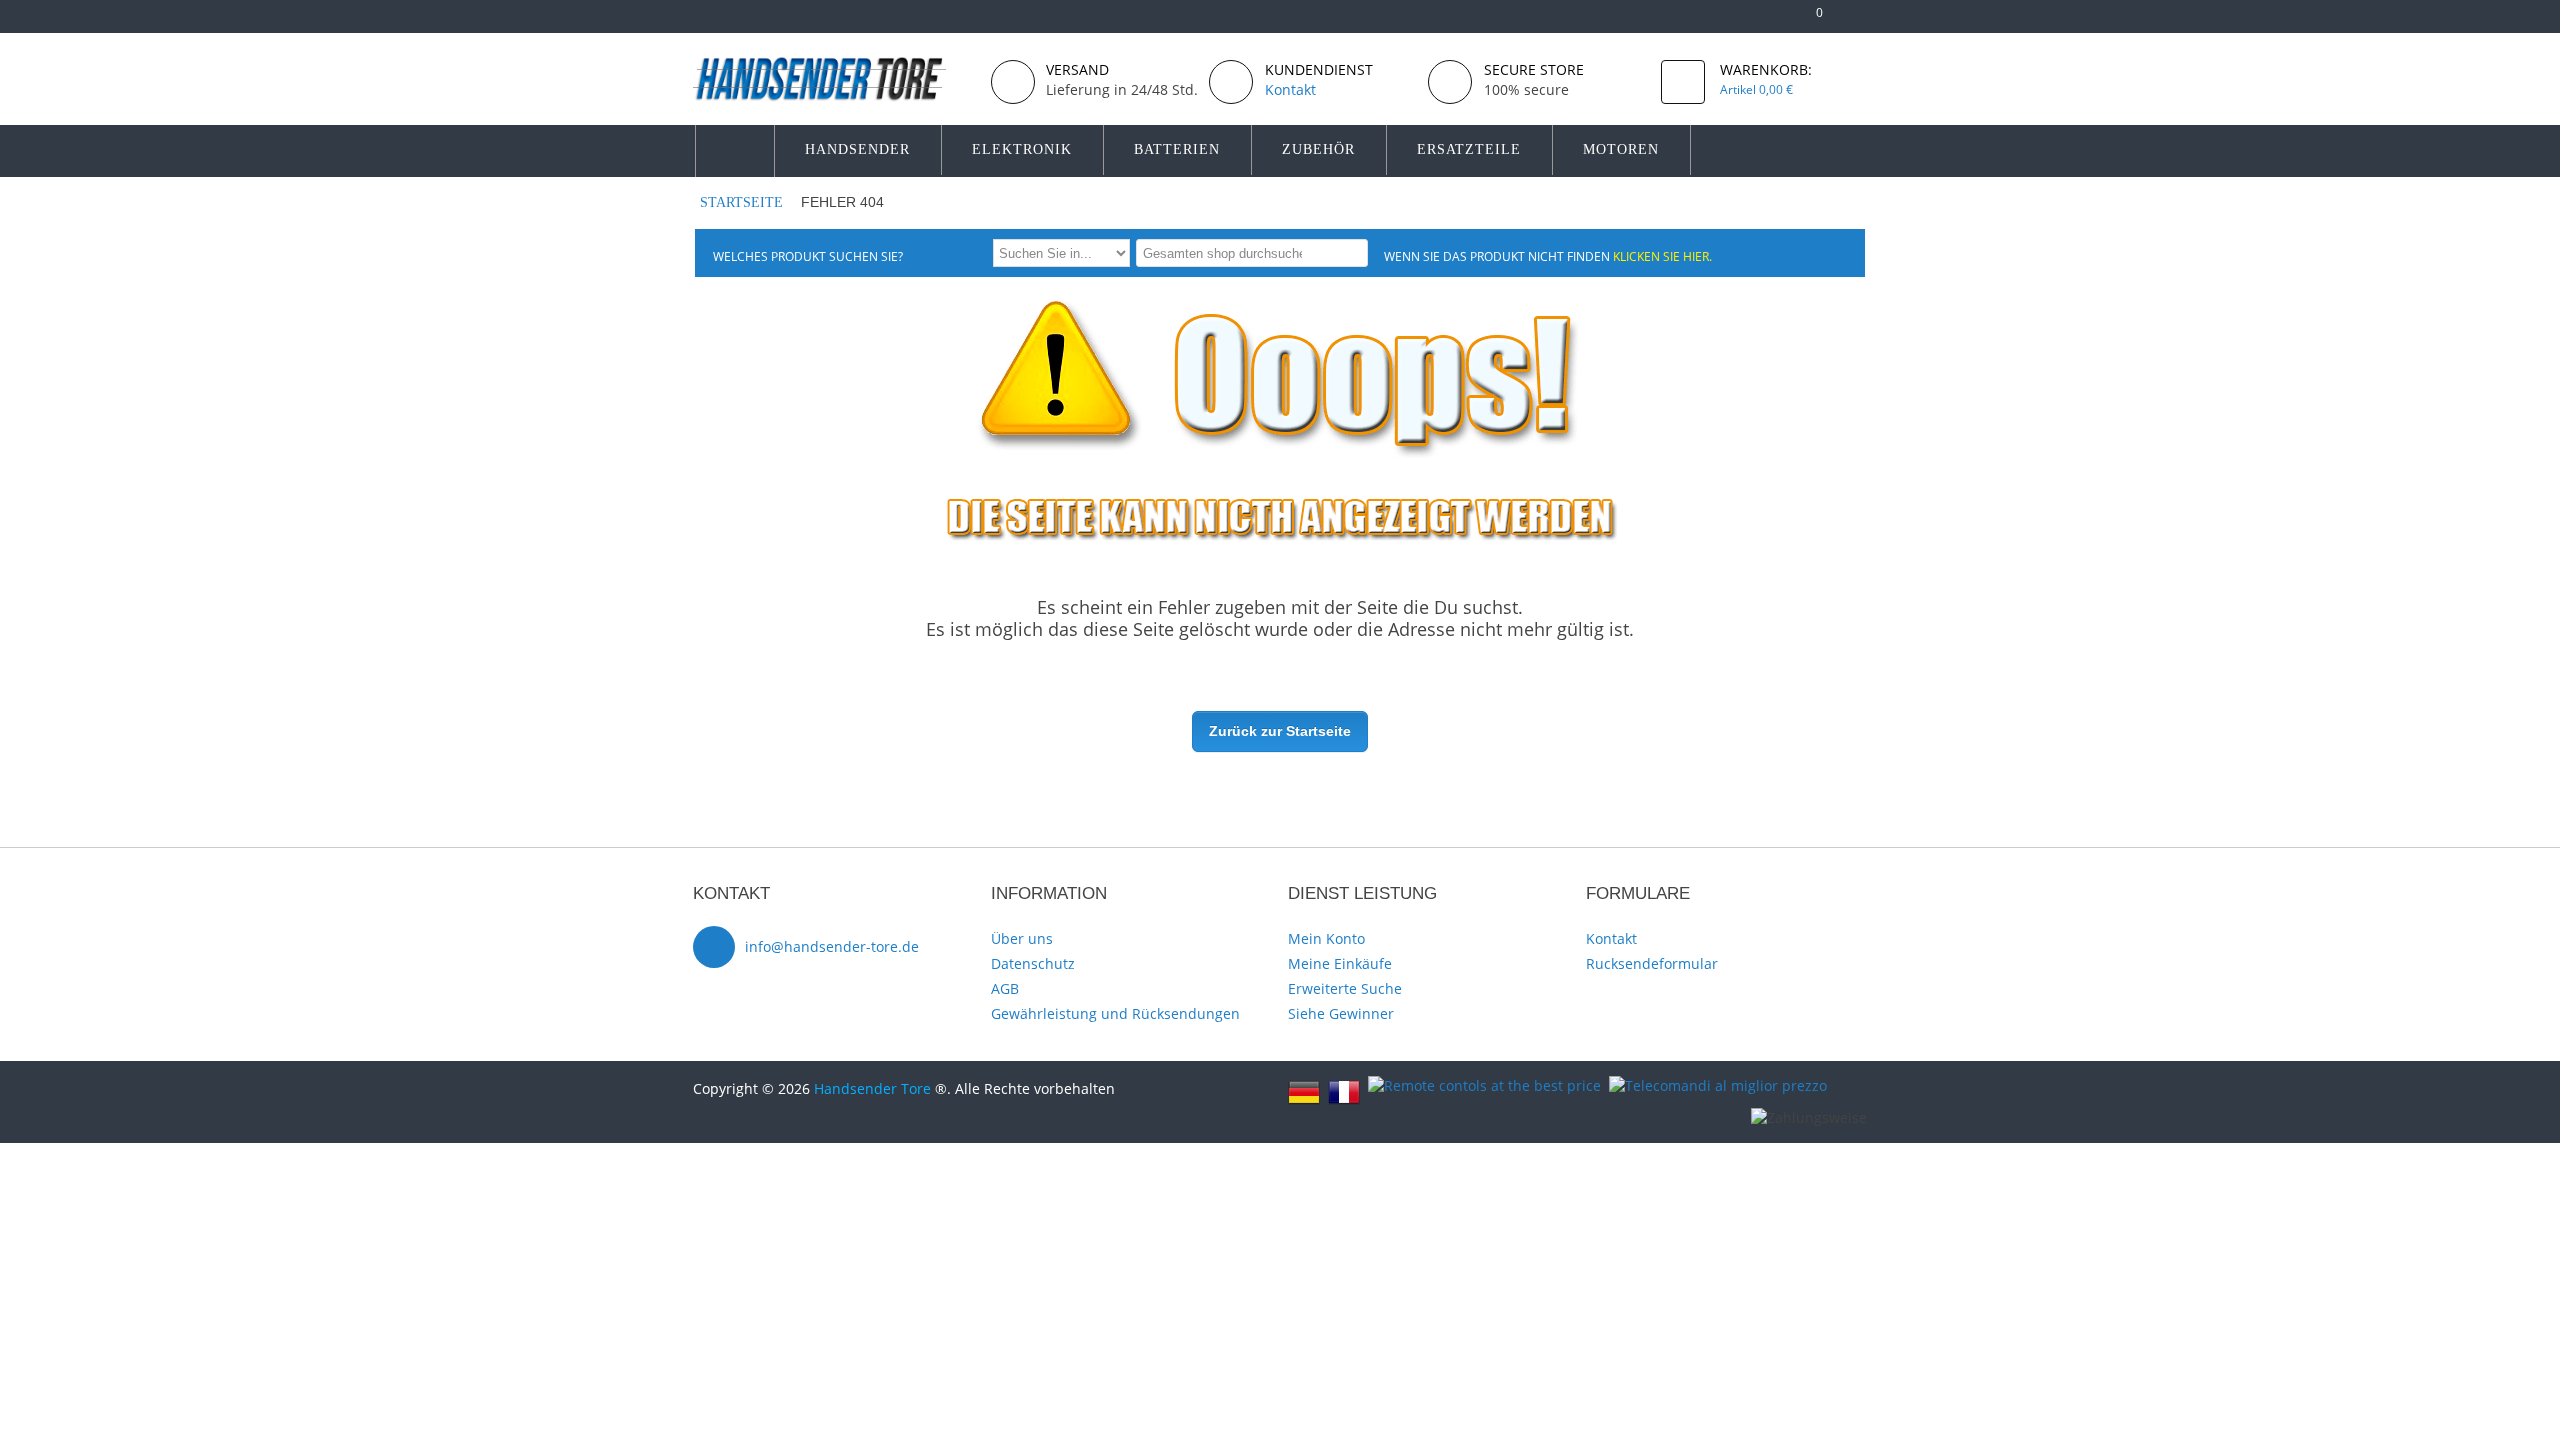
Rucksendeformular (1652, 963)
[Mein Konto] (1745, 20)
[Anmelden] (1857, 20)
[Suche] (1349, 252)
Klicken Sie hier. (1662, 256)
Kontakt (1611, 938)
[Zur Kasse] (1777, 20)
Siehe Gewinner (1341, 1013)
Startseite (741, 202)
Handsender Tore (872, 1088)
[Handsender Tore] (834, 78)
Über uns (1022, 938)
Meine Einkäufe (1340, 963)
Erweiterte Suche (1345, 988)
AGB (1005, 988)
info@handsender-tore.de (832, 946)
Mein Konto (1326, 938)
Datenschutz (1033, 963)
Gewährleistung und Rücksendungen (1115, 1013)
